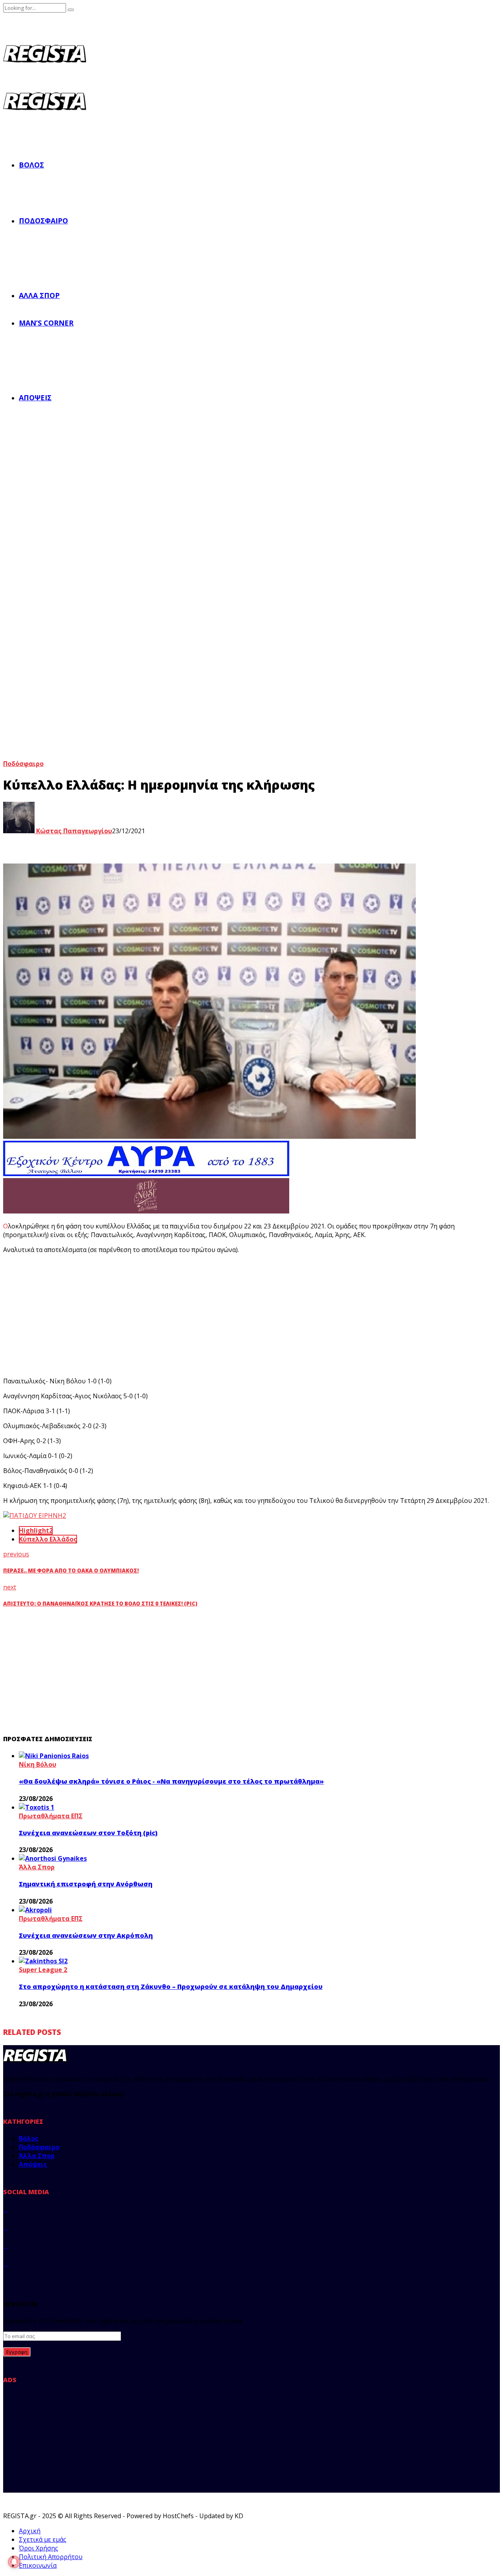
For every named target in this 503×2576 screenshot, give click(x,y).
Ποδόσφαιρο (43, 221)
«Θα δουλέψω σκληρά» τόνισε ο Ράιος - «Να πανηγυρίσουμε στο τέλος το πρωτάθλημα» (171, 1781)
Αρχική (30, 2531)
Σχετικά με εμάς (43, 2539)
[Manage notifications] (14, 2562)
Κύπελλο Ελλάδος (48, 1539)
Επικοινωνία (38, 2565)
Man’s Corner (46, 323)
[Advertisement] (149, 1315)
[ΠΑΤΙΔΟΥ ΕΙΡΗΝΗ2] (35, 1515)
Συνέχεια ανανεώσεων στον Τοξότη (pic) (88, 1833)
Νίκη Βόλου (38, 1764)
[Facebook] (6, 2209)
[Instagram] (6, 2245)
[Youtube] (6, 2263)
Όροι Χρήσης (39, 2548)
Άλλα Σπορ (39, 295)
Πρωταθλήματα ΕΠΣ (51, 1816)
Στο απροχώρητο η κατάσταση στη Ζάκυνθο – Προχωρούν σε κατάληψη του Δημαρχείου (171, 1987)
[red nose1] (146, 1211)
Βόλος (31, 165)
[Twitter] (6, 2227)
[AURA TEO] (146, 1174)
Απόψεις (35, 398)
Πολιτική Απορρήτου (51, 2557)
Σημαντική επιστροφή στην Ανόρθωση (86, 1884)
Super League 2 (43, 1970)
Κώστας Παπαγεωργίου (73, 831)
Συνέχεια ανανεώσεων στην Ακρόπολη (86, 1935)
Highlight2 (36, 1530)
